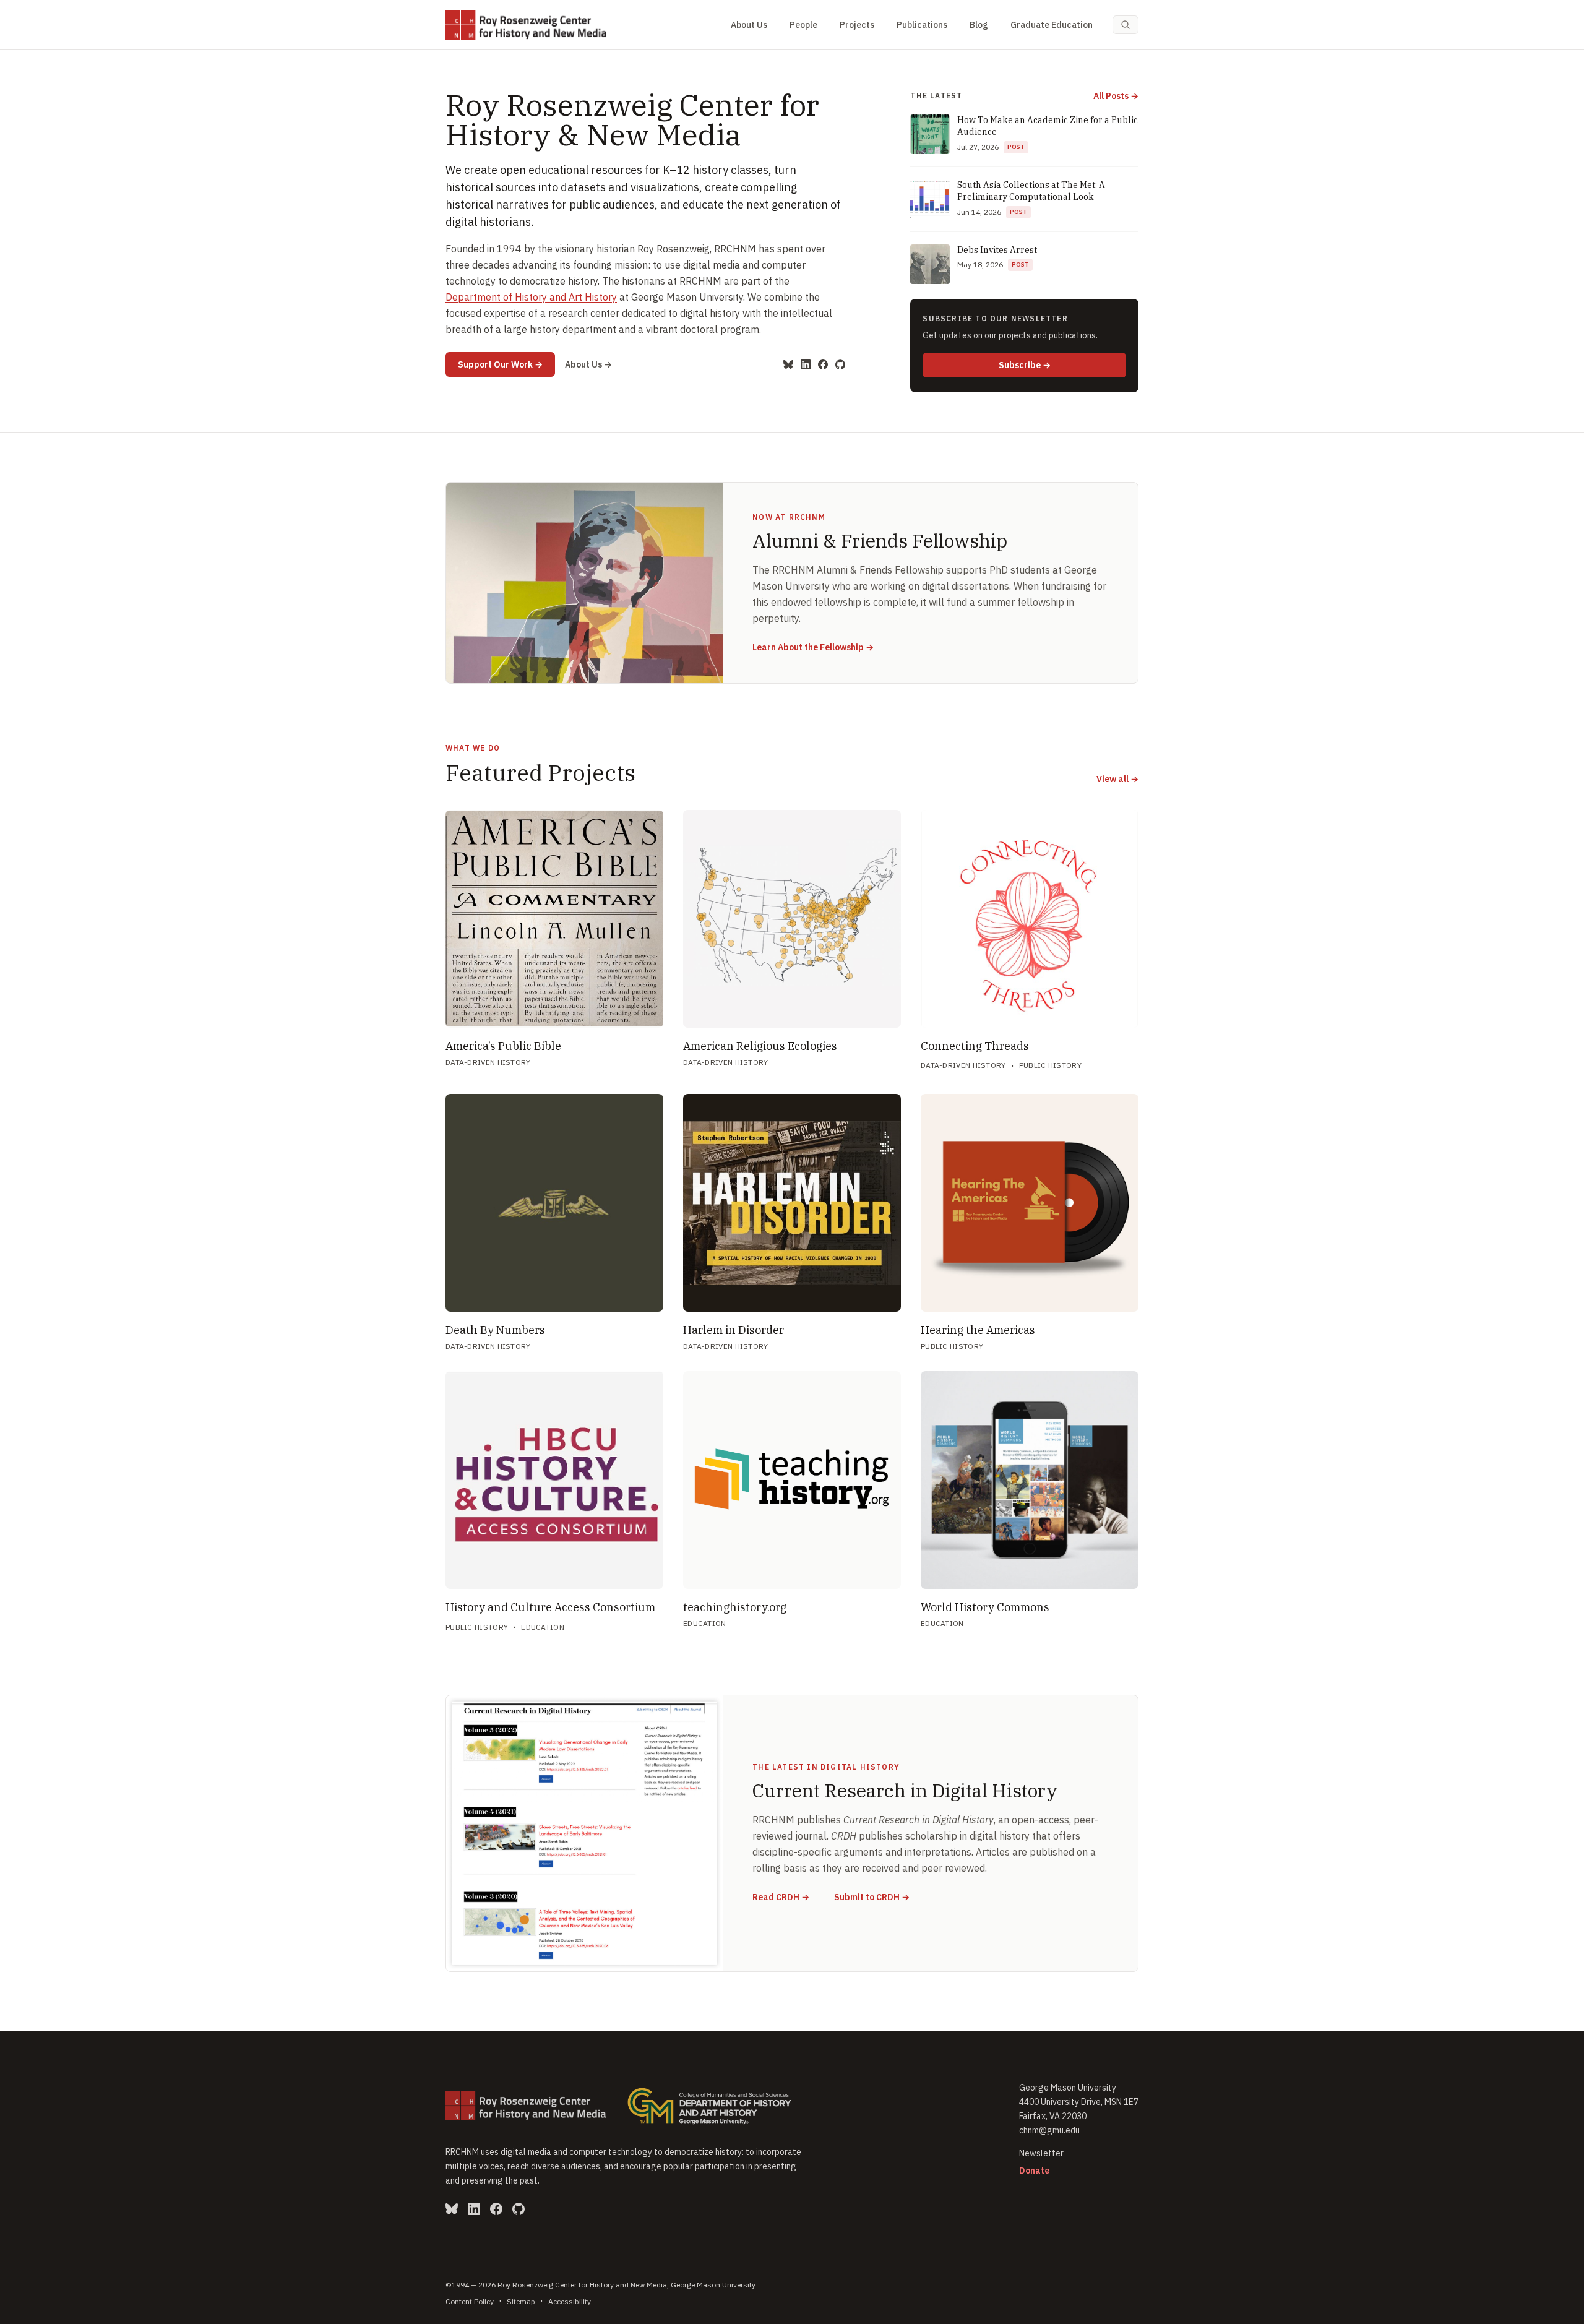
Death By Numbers (495, 1330)
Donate (1034, 2171)
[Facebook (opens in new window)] (823, 364)
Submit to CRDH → (872, 1897)
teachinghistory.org (735, 1607)
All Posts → (1116, 96)
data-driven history (488, 1062)
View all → (1117, 779)
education (543, 1627)
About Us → (588, 364)
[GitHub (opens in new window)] (840, 364)
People (803, 25)
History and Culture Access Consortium (550, 1607)
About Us (749, 25)
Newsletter (1041, 2153)
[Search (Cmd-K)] (1126, 25)
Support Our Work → (506, 364)
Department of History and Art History (531, 297)
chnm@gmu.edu (1049, 2130)
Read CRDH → (781, 1897)
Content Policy (470, 2301)
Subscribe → (1062, 365)
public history (1050, 1065)
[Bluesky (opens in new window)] (788, 364)
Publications (922, 25)
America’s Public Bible (503, 1046)
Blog (979, 25)
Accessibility (570, 2301)
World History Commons (985, 1607)
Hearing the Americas (978, 1330)
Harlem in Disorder (734, 1330)
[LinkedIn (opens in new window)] (806, 364)
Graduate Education (1052, 25)
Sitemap (521, 2301)
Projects (857, 25)
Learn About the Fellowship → (813, 647)
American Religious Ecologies (760, 1046)
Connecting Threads (975, 1046)
